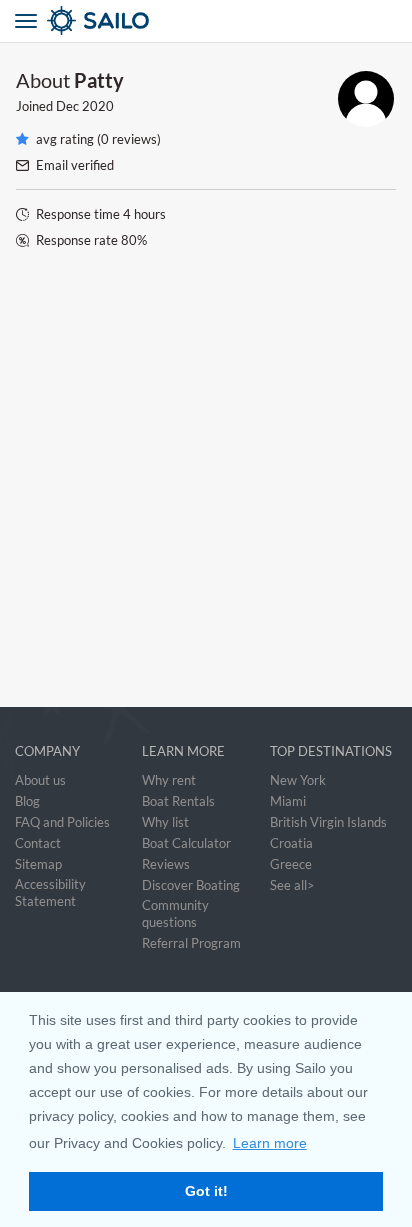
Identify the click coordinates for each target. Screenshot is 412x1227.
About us (40, 780)
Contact (38, 843)
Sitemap (38, 864)
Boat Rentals (178, 801)
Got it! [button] (206, 1191)
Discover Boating (191, 885)
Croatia (291, 843)
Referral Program (191, 943)
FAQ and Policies (62, 822)
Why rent (169, 780)
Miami (288, 801)
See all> (292, 885)
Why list (165, 822)
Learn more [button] (270, 1143)
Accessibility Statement (50, 892)
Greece (291, 864)
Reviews (166, 864)
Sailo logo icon (62, 20)
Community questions (175, 913)
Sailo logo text (134, 20)
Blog (27, 801)
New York (298, 780)
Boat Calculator (186, 843)
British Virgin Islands (328, 822)
